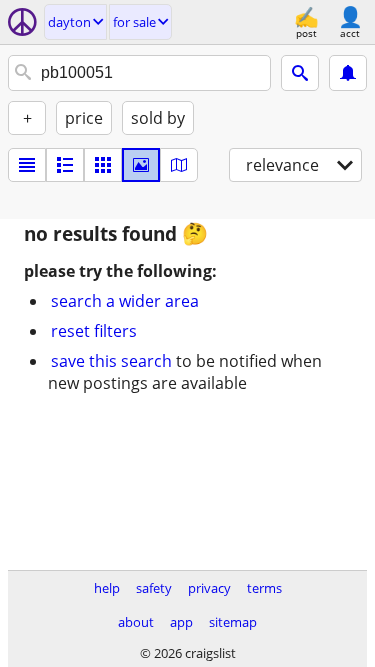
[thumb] (65, 165)
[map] (179, 165)
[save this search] (348, 73)
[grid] (103, 165)
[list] (27, 165)
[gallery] (141, 165)
